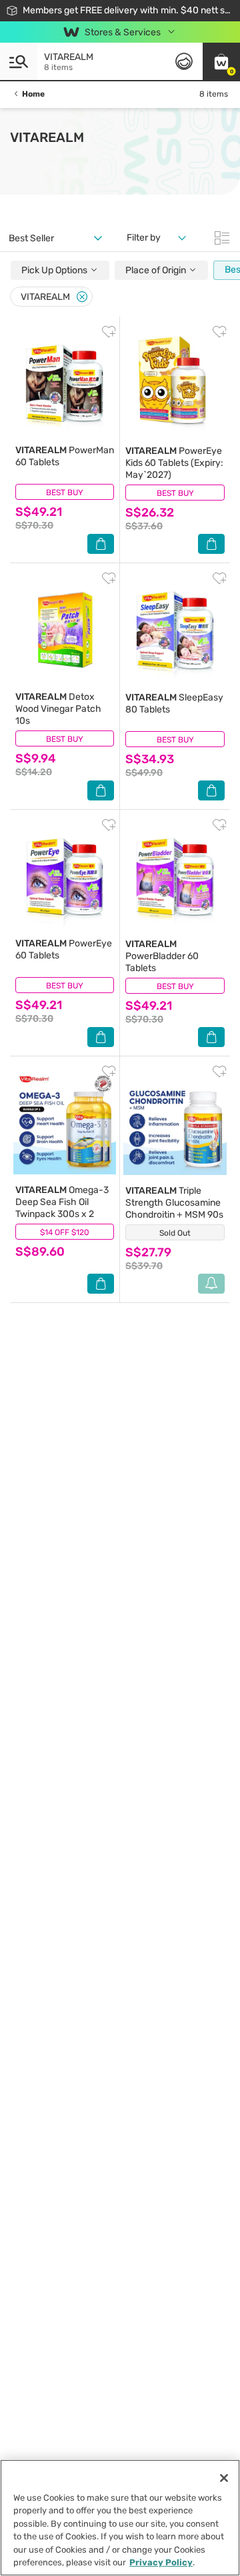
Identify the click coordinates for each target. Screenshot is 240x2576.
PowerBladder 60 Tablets (162, 956)
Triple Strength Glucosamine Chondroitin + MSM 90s (174, 1203)
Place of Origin (157, 270)
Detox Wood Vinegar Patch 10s (58, 709)
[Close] (82, 297)
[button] (221, 61)
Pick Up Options (55, 270)
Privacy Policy (161, 2562)
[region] (120, 2518)
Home (33, 94)
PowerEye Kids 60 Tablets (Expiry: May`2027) (174, 463)
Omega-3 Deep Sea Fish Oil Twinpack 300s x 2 (62, 1202)
